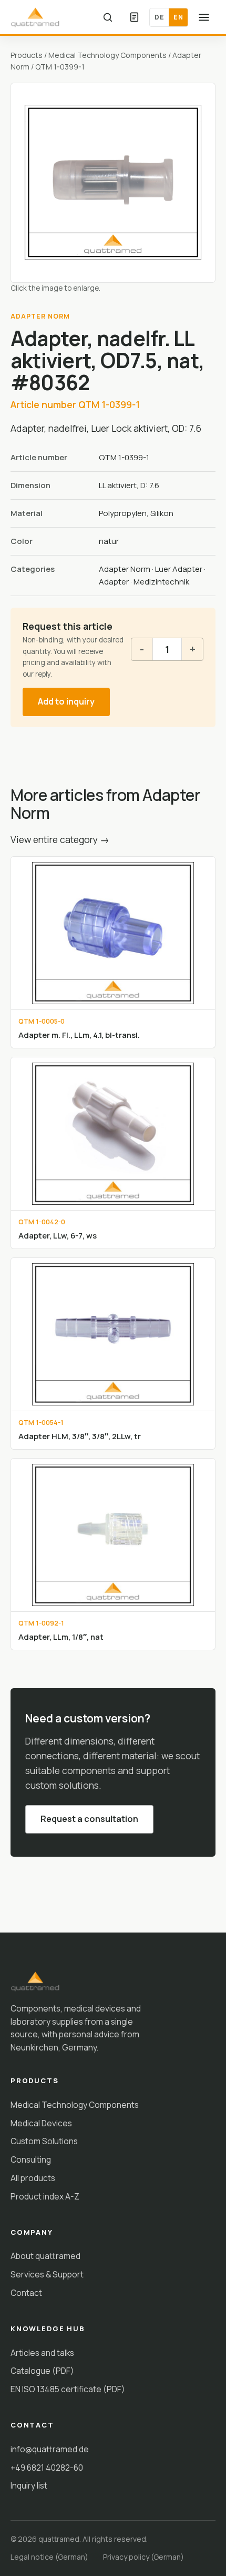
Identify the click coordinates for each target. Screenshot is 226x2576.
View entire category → (60, 839)
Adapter (114, 582)
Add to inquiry (66, 701)
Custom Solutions (44, 2141)
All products (33, 2178)
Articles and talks (42, 2353)
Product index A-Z (45, 2196)
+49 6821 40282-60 (47, 2468)
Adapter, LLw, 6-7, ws (58, 1235)
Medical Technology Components (107, 55)
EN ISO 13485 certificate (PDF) (68, 2389)
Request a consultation (89, 1819)
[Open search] (108, 17)
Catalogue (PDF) (42, 2371)
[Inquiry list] (134, 17)
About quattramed (45, 2256)
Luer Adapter (179, 569)
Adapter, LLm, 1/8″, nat (61, 1637)
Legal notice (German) (49, 2557)
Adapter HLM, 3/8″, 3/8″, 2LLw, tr (80, 1436)
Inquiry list (29, 2485)
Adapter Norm (125, 569)
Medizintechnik (161, 582)
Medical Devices (41, 2123)
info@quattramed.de (50, 2449)
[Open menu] (204, 17)
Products (27, 55)
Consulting (31, 2159)
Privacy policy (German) (143, 2557)
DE (159, 17)
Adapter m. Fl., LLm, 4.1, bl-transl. (79, 1035)
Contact (26, 2293)
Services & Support (47, 2274)
